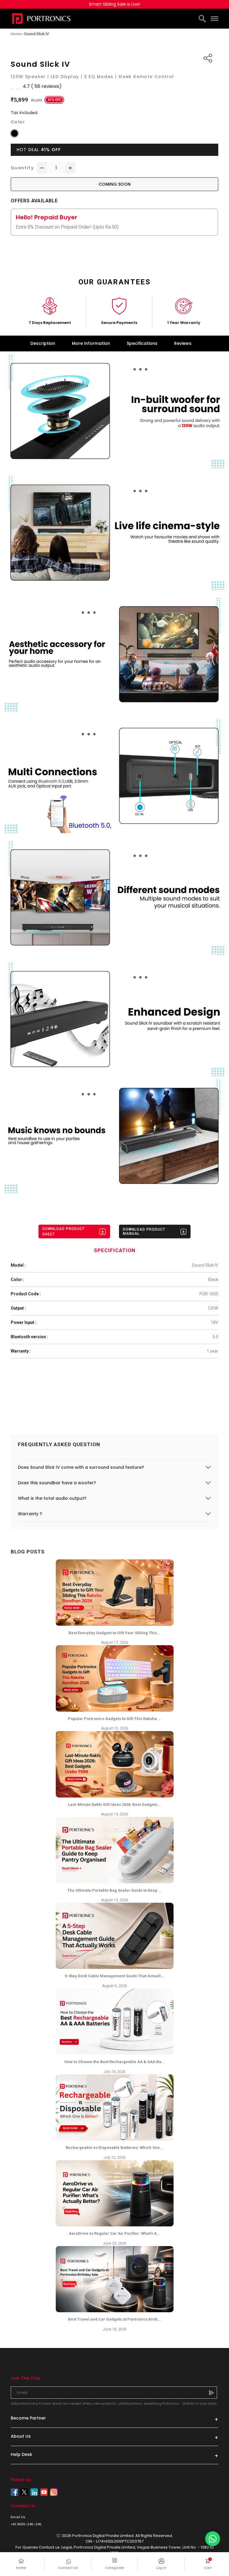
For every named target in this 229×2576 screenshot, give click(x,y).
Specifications (142, 343)
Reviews (183, 343)
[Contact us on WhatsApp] (213, 2539)
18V (215, 1322)
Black (213, 1280)
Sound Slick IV (205, 1265)
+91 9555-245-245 (26, 2524)
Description (43, 343)
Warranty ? (30, 1514)
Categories (115, 2568)
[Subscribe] (211, 2392)
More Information (91, 343)
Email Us (18, 2517)
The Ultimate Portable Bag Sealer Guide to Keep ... (115, 1890)
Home (21, 2568)
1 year (212, 1351)
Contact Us (68, 2568)
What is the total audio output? (52, 1498)
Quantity (22, 168)
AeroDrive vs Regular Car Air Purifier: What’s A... (114, 2233)
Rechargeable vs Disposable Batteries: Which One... (114, 2148)
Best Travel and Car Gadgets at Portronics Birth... (115, 2319)
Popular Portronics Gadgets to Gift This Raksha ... (115, 1719)
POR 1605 (209, 1294)
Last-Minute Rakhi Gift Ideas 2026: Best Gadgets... (114, 1805)
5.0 (215, 1337)
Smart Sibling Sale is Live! (114, 4)
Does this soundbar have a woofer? (57, 1483)
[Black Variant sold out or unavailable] (14, 133)
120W (213, 1308)
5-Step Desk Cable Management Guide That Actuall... (114, 1976)
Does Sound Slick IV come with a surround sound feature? (81, 1467)
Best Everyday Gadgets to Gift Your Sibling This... (114, 1633)
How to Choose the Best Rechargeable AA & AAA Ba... (115, 2062)
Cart (211, 2564)
